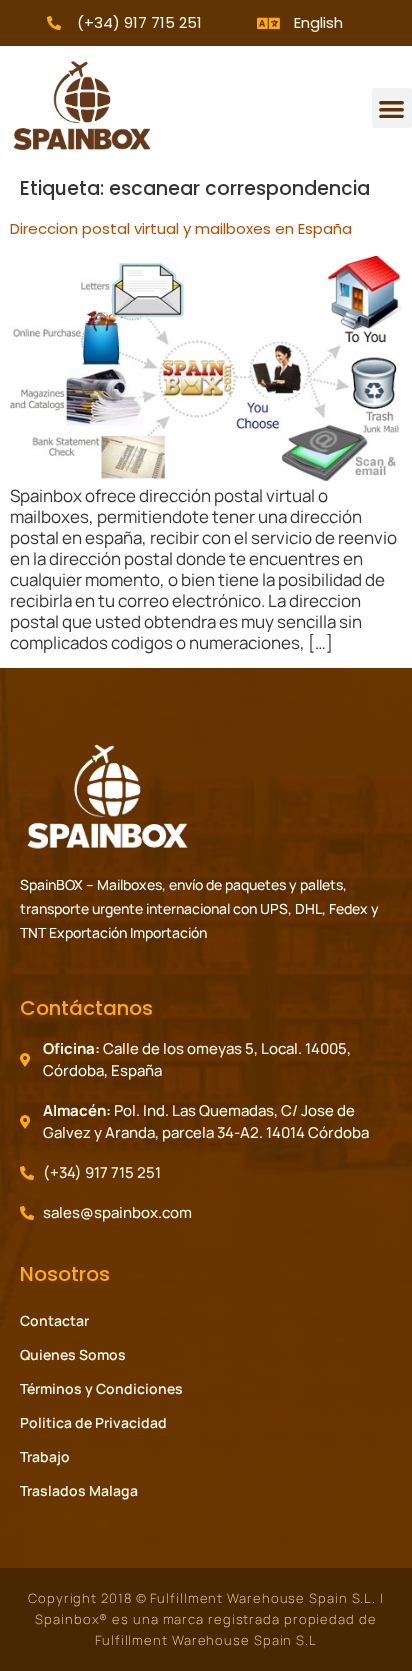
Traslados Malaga (79, 1490)
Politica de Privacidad (93, 1422)
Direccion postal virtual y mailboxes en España (181, 228)
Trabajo (45, 1456)
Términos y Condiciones (101, 1388)
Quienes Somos (73, 1354)
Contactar (54, 1320)
